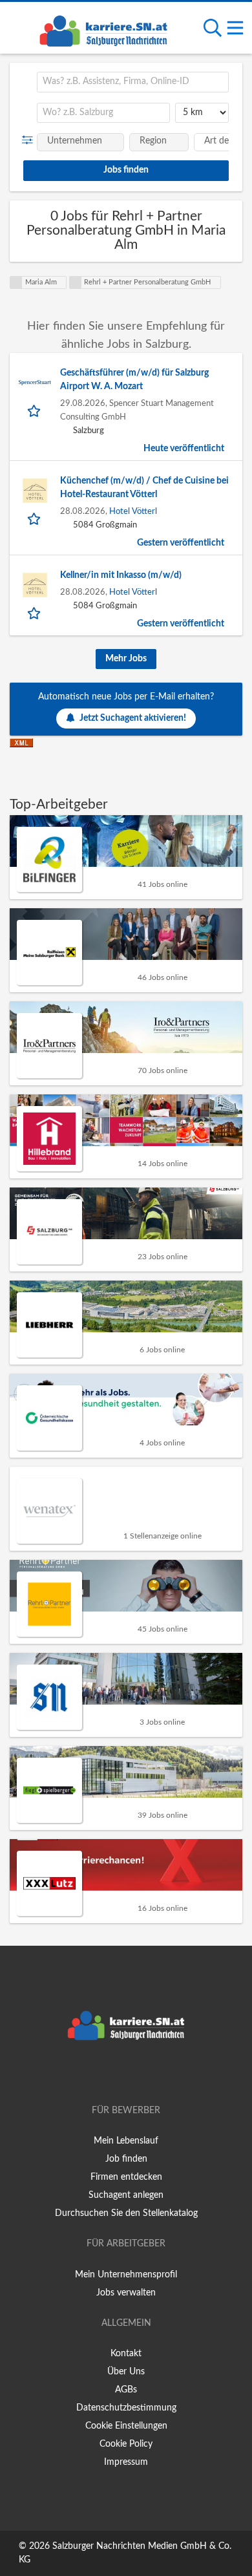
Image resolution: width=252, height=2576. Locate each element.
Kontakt (126, 2354)
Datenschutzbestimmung (126, 2408)
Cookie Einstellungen (126, 2426)
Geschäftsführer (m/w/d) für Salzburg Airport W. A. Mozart (134, 380)
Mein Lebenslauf (126, 2141)
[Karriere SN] (103, 29)
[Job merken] (35, 410)
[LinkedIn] (147, 2074)
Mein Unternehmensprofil (126, 2275)
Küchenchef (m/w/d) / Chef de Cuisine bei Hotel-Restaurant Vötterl (144, 488)
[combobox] (133, 82)
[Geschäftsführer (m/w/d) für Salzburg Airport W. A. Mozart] (35, 383)
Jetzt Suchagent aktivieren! (133, 718)
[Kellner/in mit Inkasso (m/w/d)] (35, 585)
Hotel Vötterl (133, 511)
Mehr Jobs (126, 659)
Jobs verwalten (126, 2293)
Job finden (126, 2159)
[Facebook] (107, 2074)
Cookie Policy (126, 2444)
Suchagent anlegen (126, 2195)
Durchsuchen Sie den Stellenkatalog (126, 2213)
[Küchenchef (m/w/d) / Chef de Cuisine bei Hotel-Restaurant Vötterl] (35, 491)
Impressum (126, 2462)
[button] (30, 140)
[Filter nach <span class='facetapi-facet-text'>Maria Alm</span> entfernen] (16, 282)
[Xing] (128, 2074)
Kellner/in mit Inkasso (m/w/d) (121, 575)
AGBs (126, 2390)
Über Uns (126, 2372)
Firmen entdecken (126, 2177)
